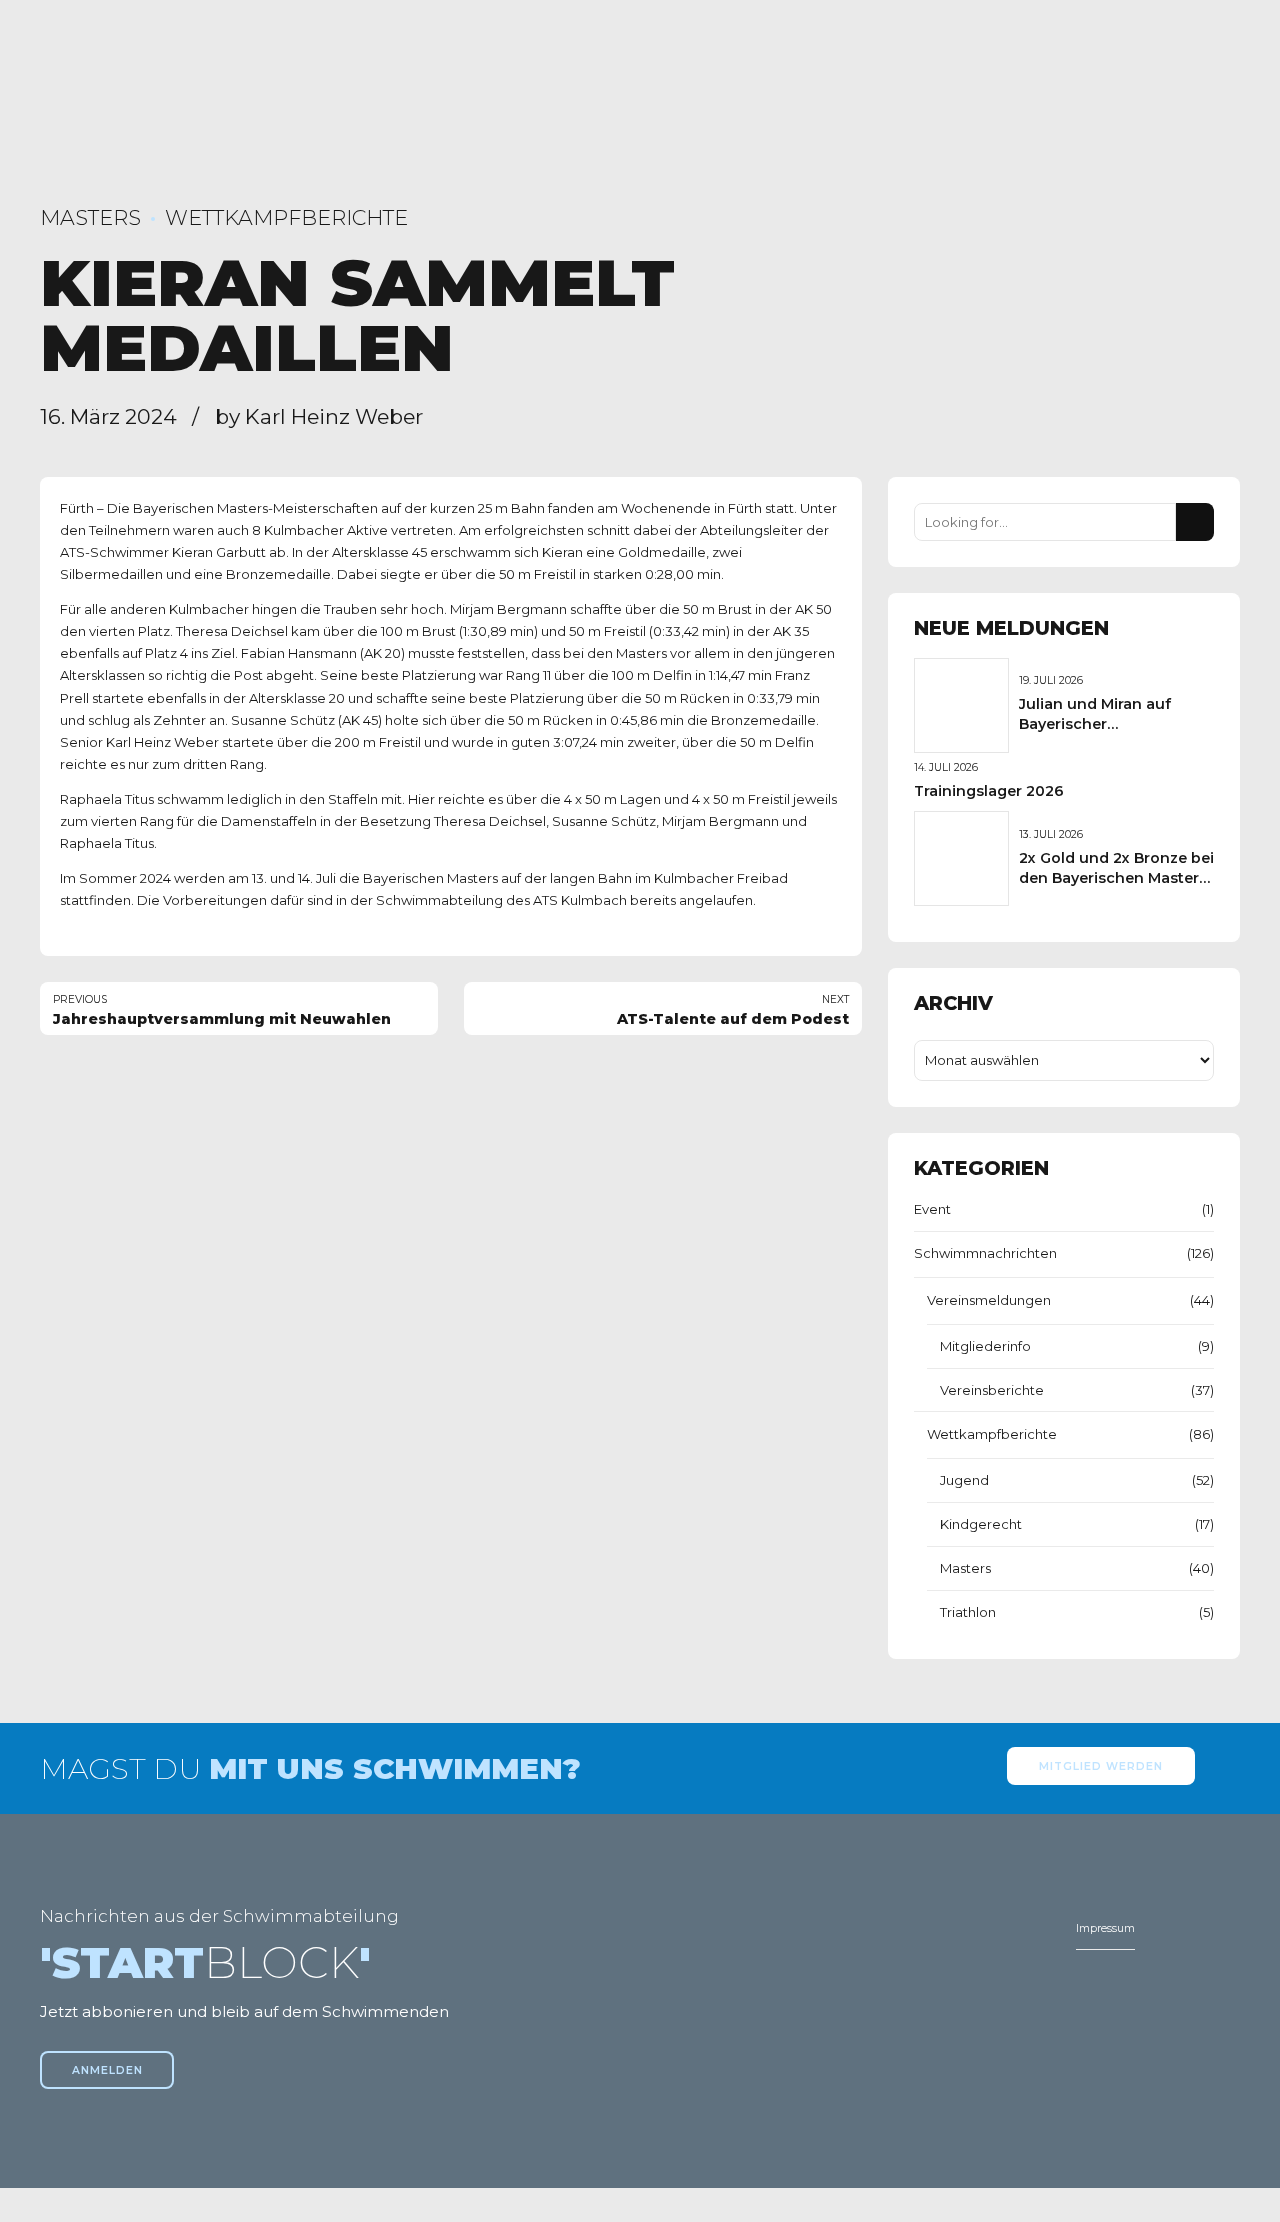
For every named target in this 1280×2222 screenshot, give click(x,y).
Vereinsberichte (992, 1390)
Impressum (1105, 1928)
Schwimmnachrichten (985, 1253)
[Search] (1195, 522)
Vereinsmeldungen (989, 1300)
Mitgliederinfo (985, 1346)
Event (932, 1209)
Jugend (964, 1480)
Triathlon (968, 1612)
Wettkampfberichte (286, 217)
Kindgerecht (981, 1524)
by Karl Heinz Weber (319, 416)
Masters (90, 217)
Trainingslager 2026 (989, 791)
